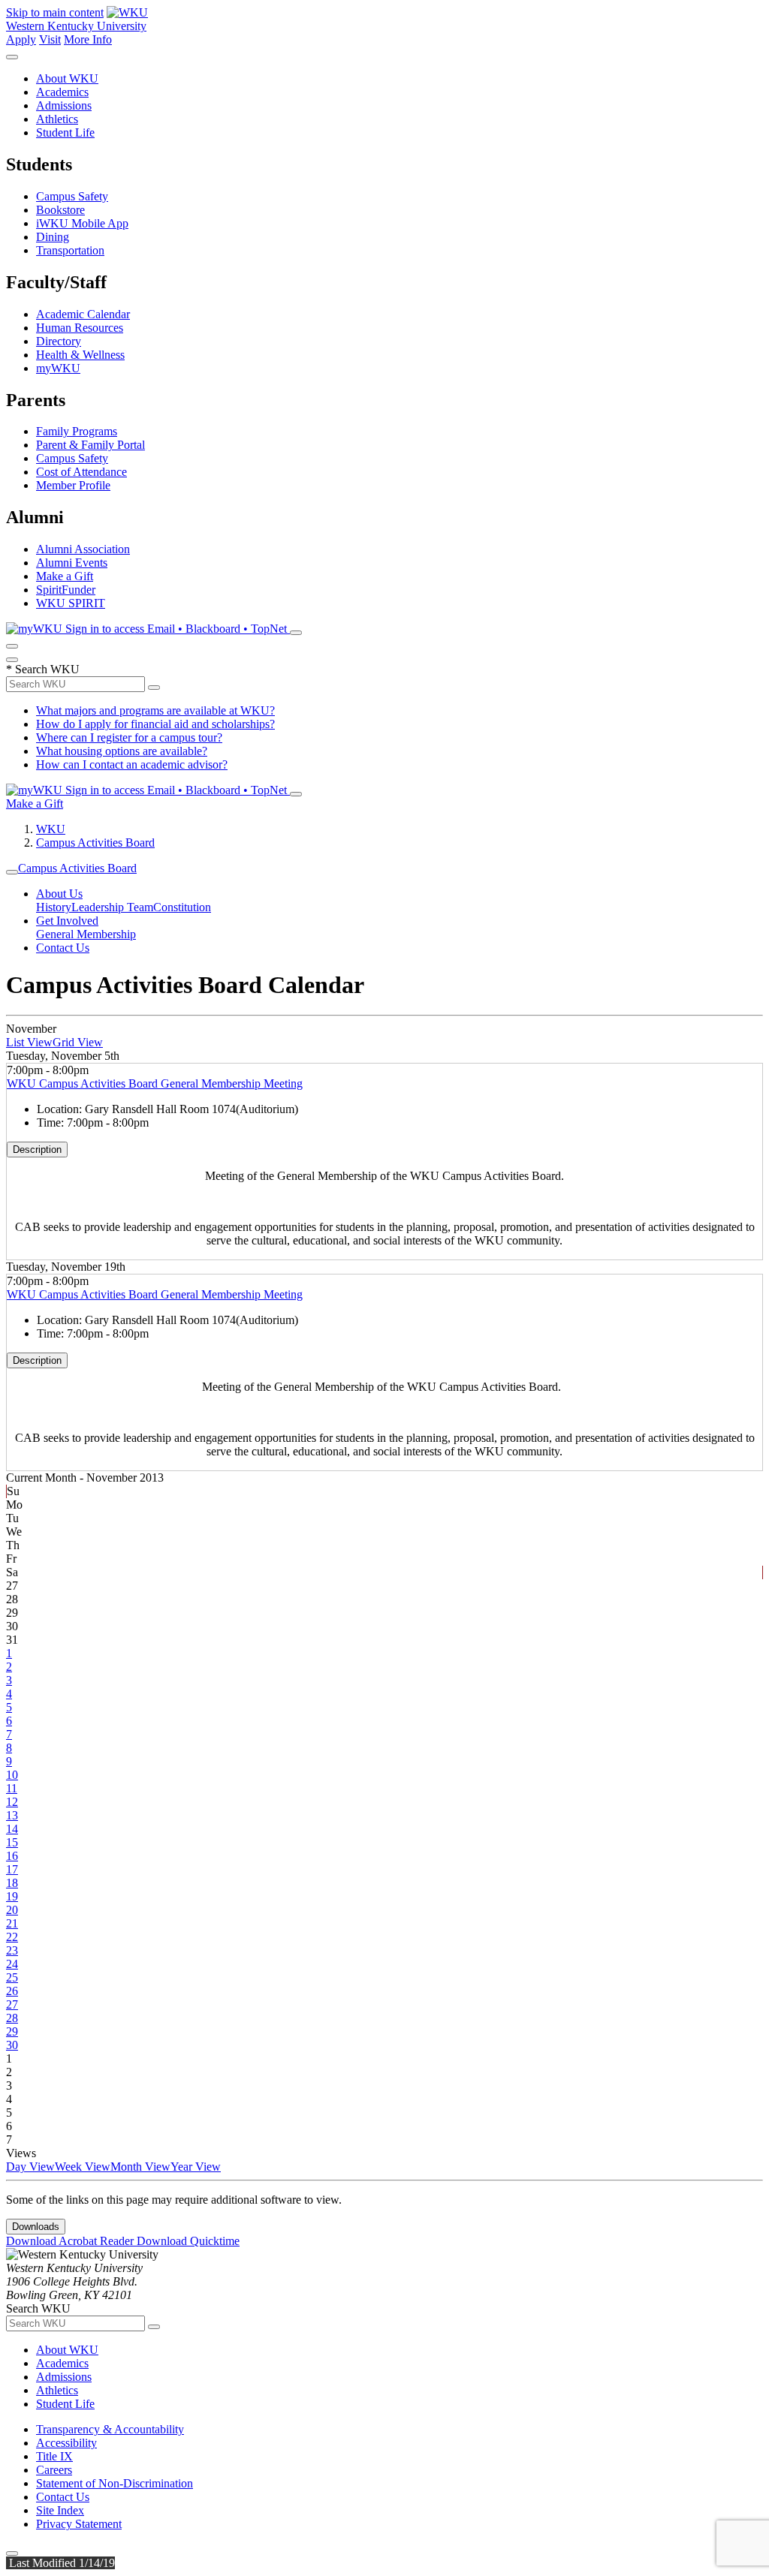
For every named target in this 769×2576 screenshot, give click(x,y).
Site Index (60, 2510)
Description (37, 1150)
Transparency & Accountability (110, 2429)
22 (12, 1937)
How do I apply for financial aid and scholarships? (155, 724)
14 (12, 1829)
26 (12, 1991)
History (54, 907)
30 (12, 2045)
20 (12, 1910)
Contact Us (63, 948)
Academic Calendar (83, 314)
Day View (30, 2167)
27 (12, 2004)
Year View (196, 2167)
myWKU (58, 368)
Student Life (65, 132)
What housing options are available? (122, 751)
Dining (53, 237)
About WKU (67, 78)
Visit (50, 39)
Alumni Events (72, 563)
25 (12, 1977)
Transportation (70, 250)
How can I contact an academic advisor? (132, 764)
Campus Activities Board (95, 843)
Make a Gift (65, 576)
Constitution (182, 907)
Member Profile (73, 485)
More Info (88, 39)
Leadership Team (112, 907)
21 (12, 1923)
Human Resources (80, 328)
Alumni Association (83, 549)
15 (12, 1842)
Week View (83, 2167)
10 (12, 1775)
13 (12, 1815)
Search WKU (43, 669)
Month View (140, 2167)
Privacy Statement (79, 2524)
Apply (21, 39)
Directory (59, 341)
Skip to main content (55, 12)
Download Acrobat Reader (71, 2241)
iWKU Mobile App (82, 223)
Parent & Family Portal (90, 445)
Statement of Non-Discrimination (115, 2483)
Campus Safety (72, 196)
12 (12, 1802)
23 (12, 1950)
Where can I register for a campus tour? (129, 737)
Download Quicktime (188, 2241)
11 (12, 1788)
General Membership (86, 934)
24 (12, 1964)
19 (12, 1896)
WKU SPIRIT (71, 603)
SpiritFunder (66, 590)
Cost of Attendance (81, 472)
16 (12, 1856)
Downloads (36, 2227)
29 (12, 2031)
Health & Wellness (80, 355)
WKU (51, 829)
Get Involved (67, 921)
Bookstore (60, 210)
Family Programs (77, 431)
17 (12, 1869)
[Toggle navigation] (12, 872)
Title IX (54, 2456)
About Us (59, 894)
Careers (54, 2470)
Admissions (64, 105)
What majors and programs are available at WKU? (155, 710)
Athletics (57, 119)
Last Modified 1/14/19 (60, 2563)
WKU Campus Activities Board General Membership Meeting (155, 1083)
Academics (62, 92)
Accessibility (66, 2443)
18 (12, 1883)
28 (12, 2018)
